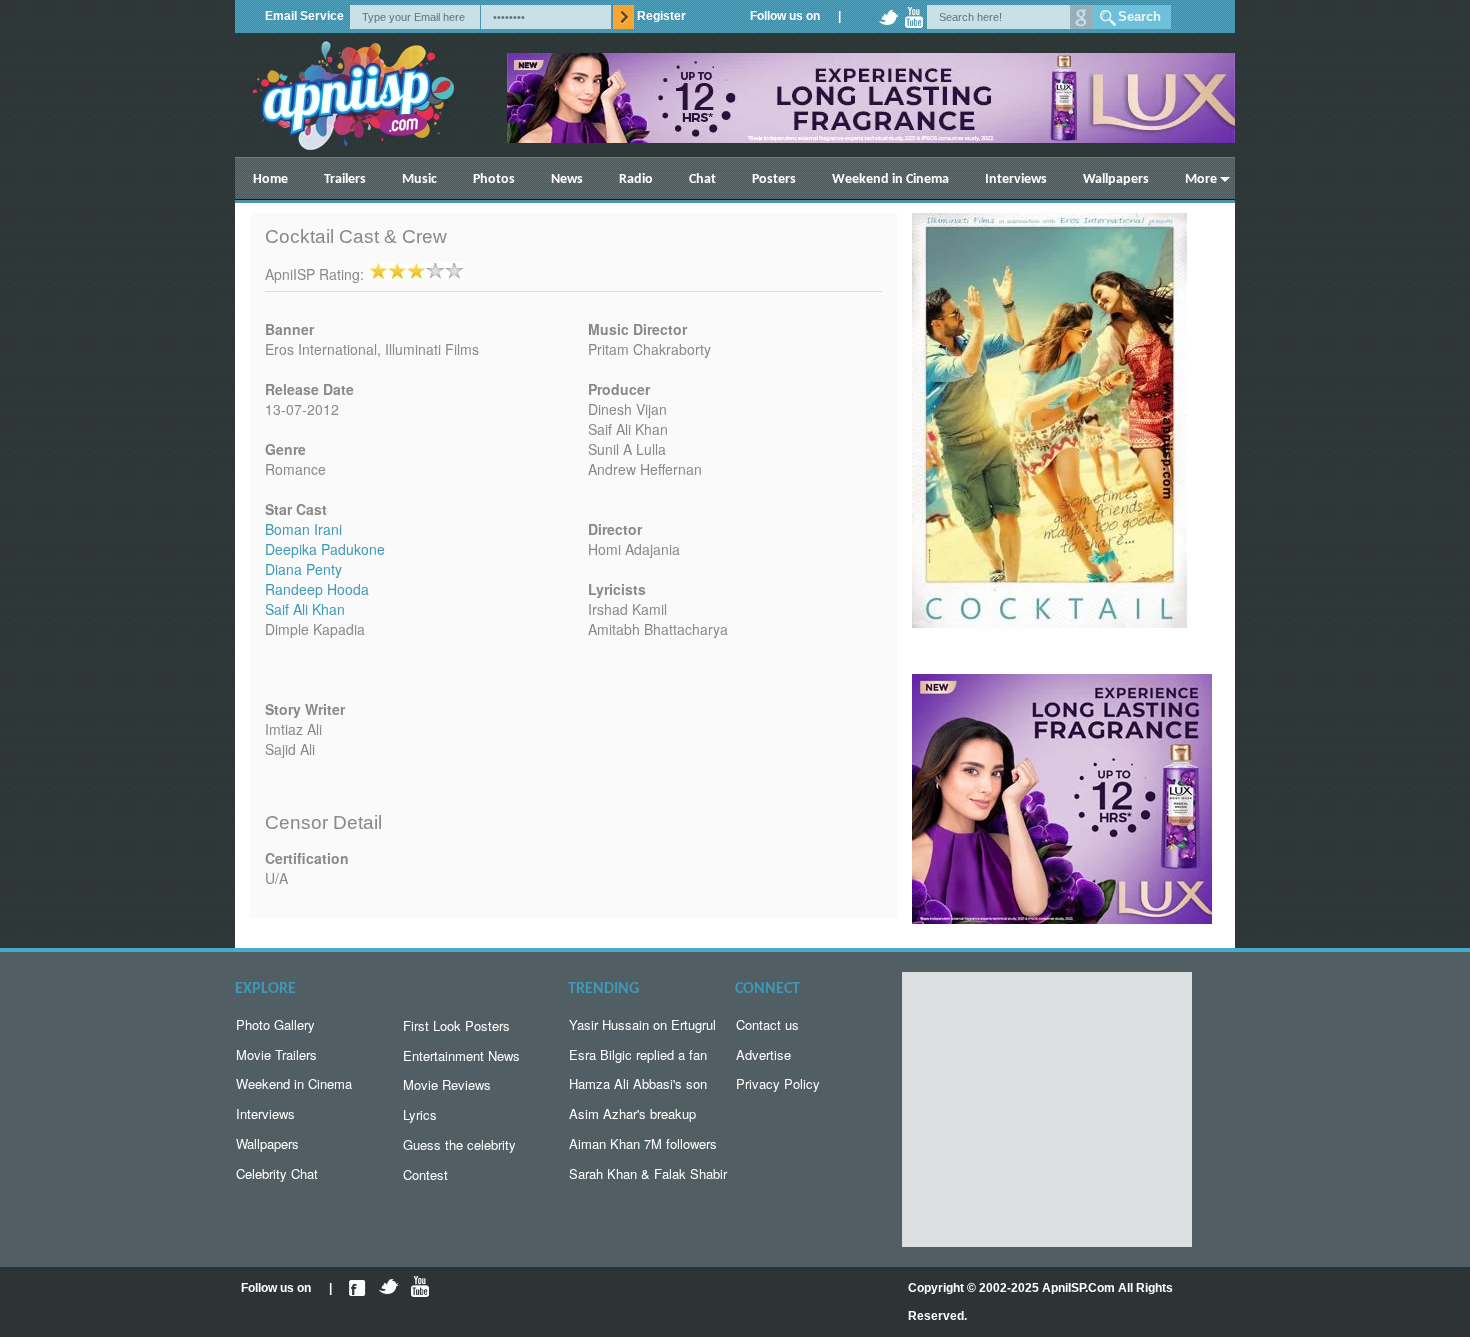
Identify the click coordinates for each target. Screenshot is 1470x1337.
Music (419, 179)
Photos (494, 179)
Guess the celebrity (459, 1144)
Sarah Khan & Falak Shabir (648, 1173)
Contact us (767, 1024)
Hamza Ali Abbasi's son (638, 1083)
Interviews (1016, 179)
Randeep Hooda (317, 589)
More (1201, 179)
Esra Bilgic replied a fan (638, 1054)
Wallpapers (1116, 179)
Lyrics (420, 1114)
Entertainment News (461, 1055)
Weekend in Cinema (890, 179)
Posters (774, 179)
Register (661, 16)
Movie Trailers (276, 1054)
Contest (425, 1174)
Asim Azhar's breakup (632, 1113)
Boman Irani (303, 529)
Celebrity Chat (277, 1173)
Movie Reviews (447, 1084)
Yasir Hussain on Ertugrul (642, 1024)
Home (270, 179)
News (567, 179)
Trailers (345, 179)
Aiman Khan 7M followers (643, 1143)
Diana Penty (303, 569)
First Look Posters (456, 1025)
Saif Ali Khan (305, 609)
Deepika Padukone (325, 549)
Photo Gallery (275, 1024)
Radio (636, 179)
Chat (702, 179)
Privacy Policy (778, 1083)
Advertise (763, 1054)
